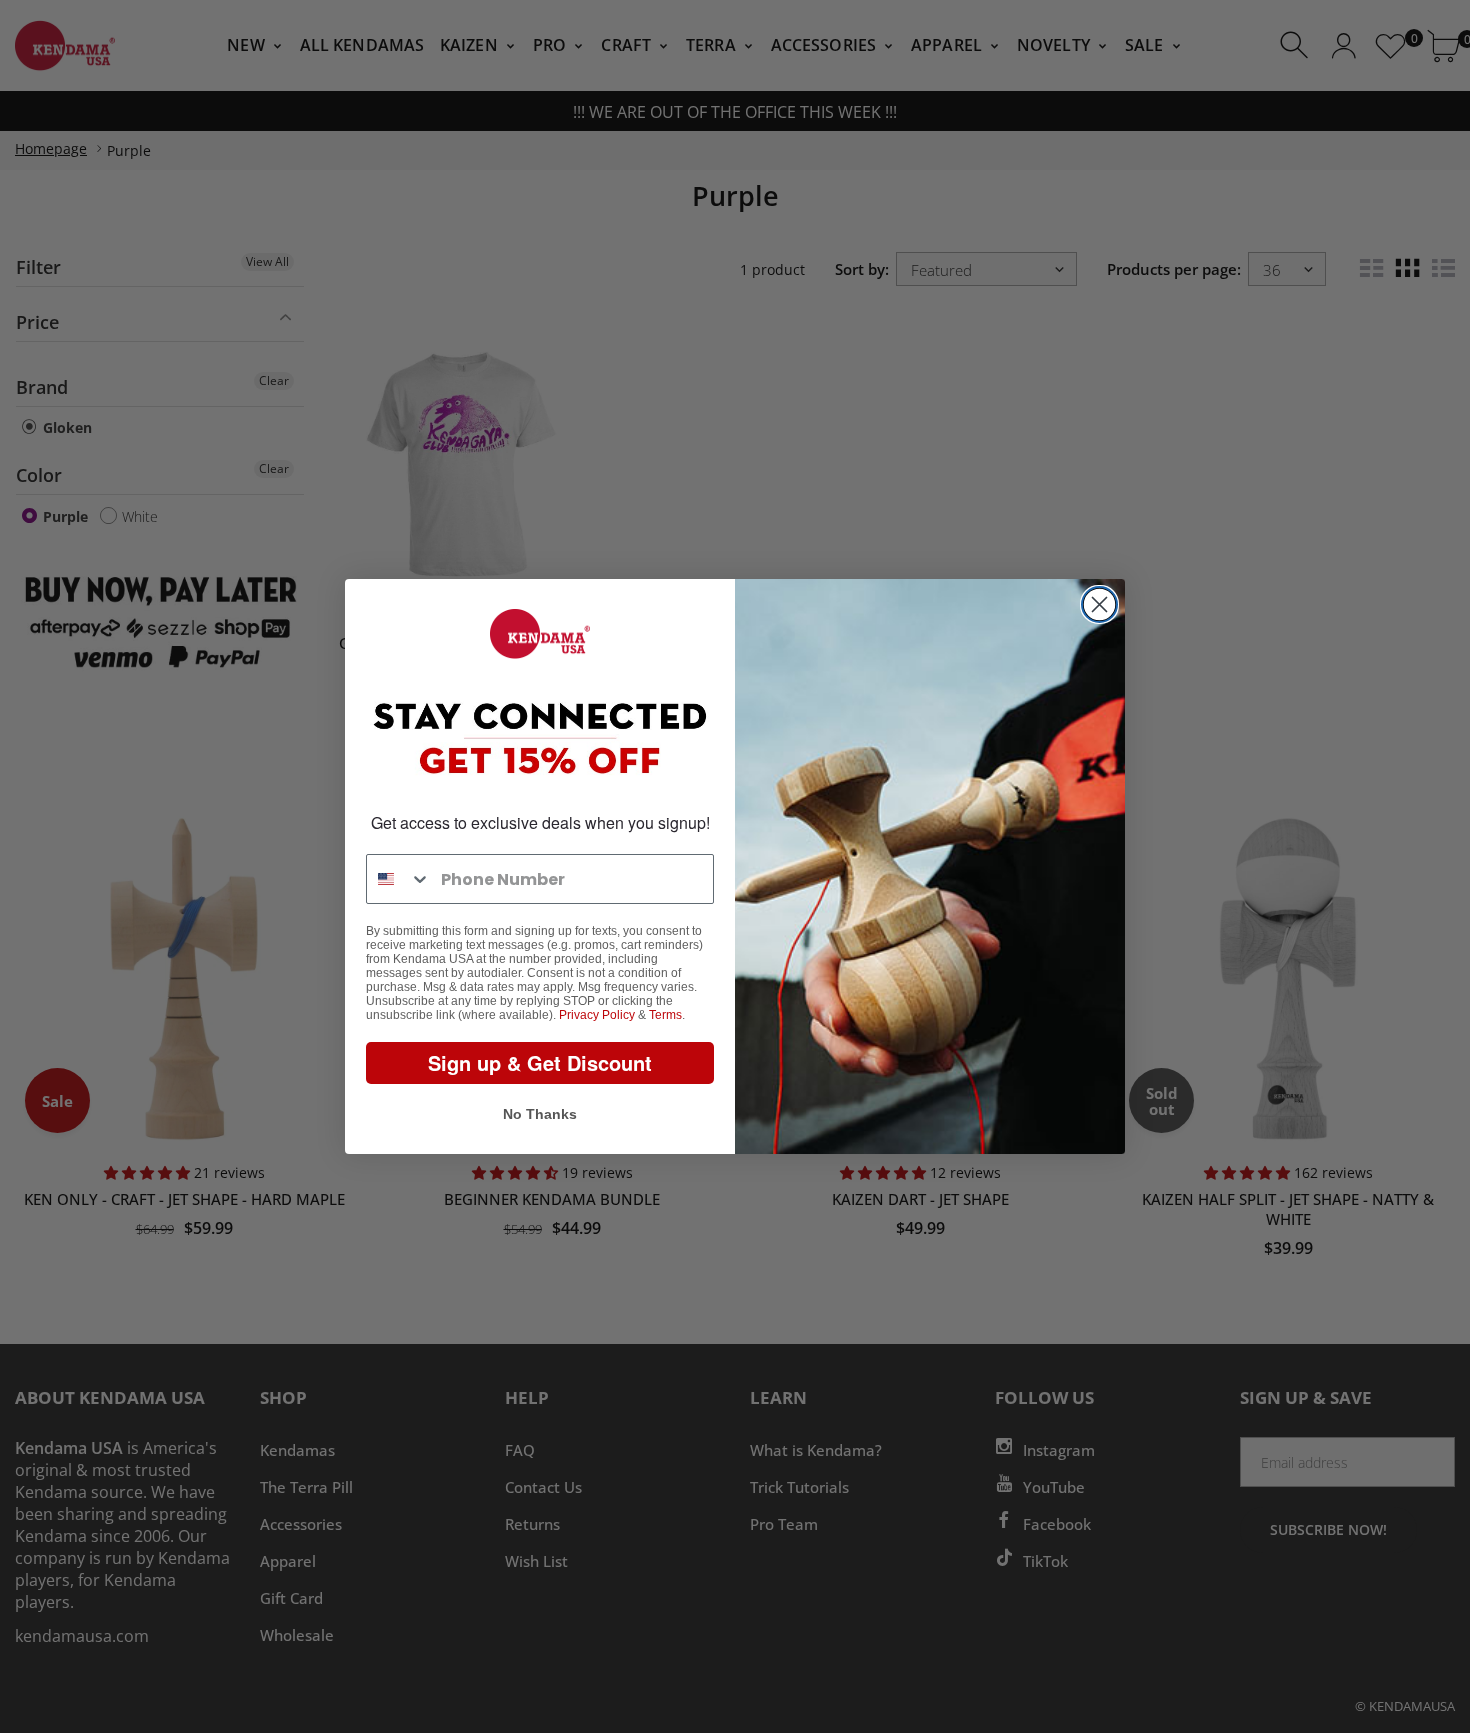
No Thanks (540, 1114)
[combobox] (399, 879)
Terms (665, 1015)
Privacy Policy (597, 1015)
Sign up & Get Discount (540, 1062)
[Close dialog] (1099, 604)
